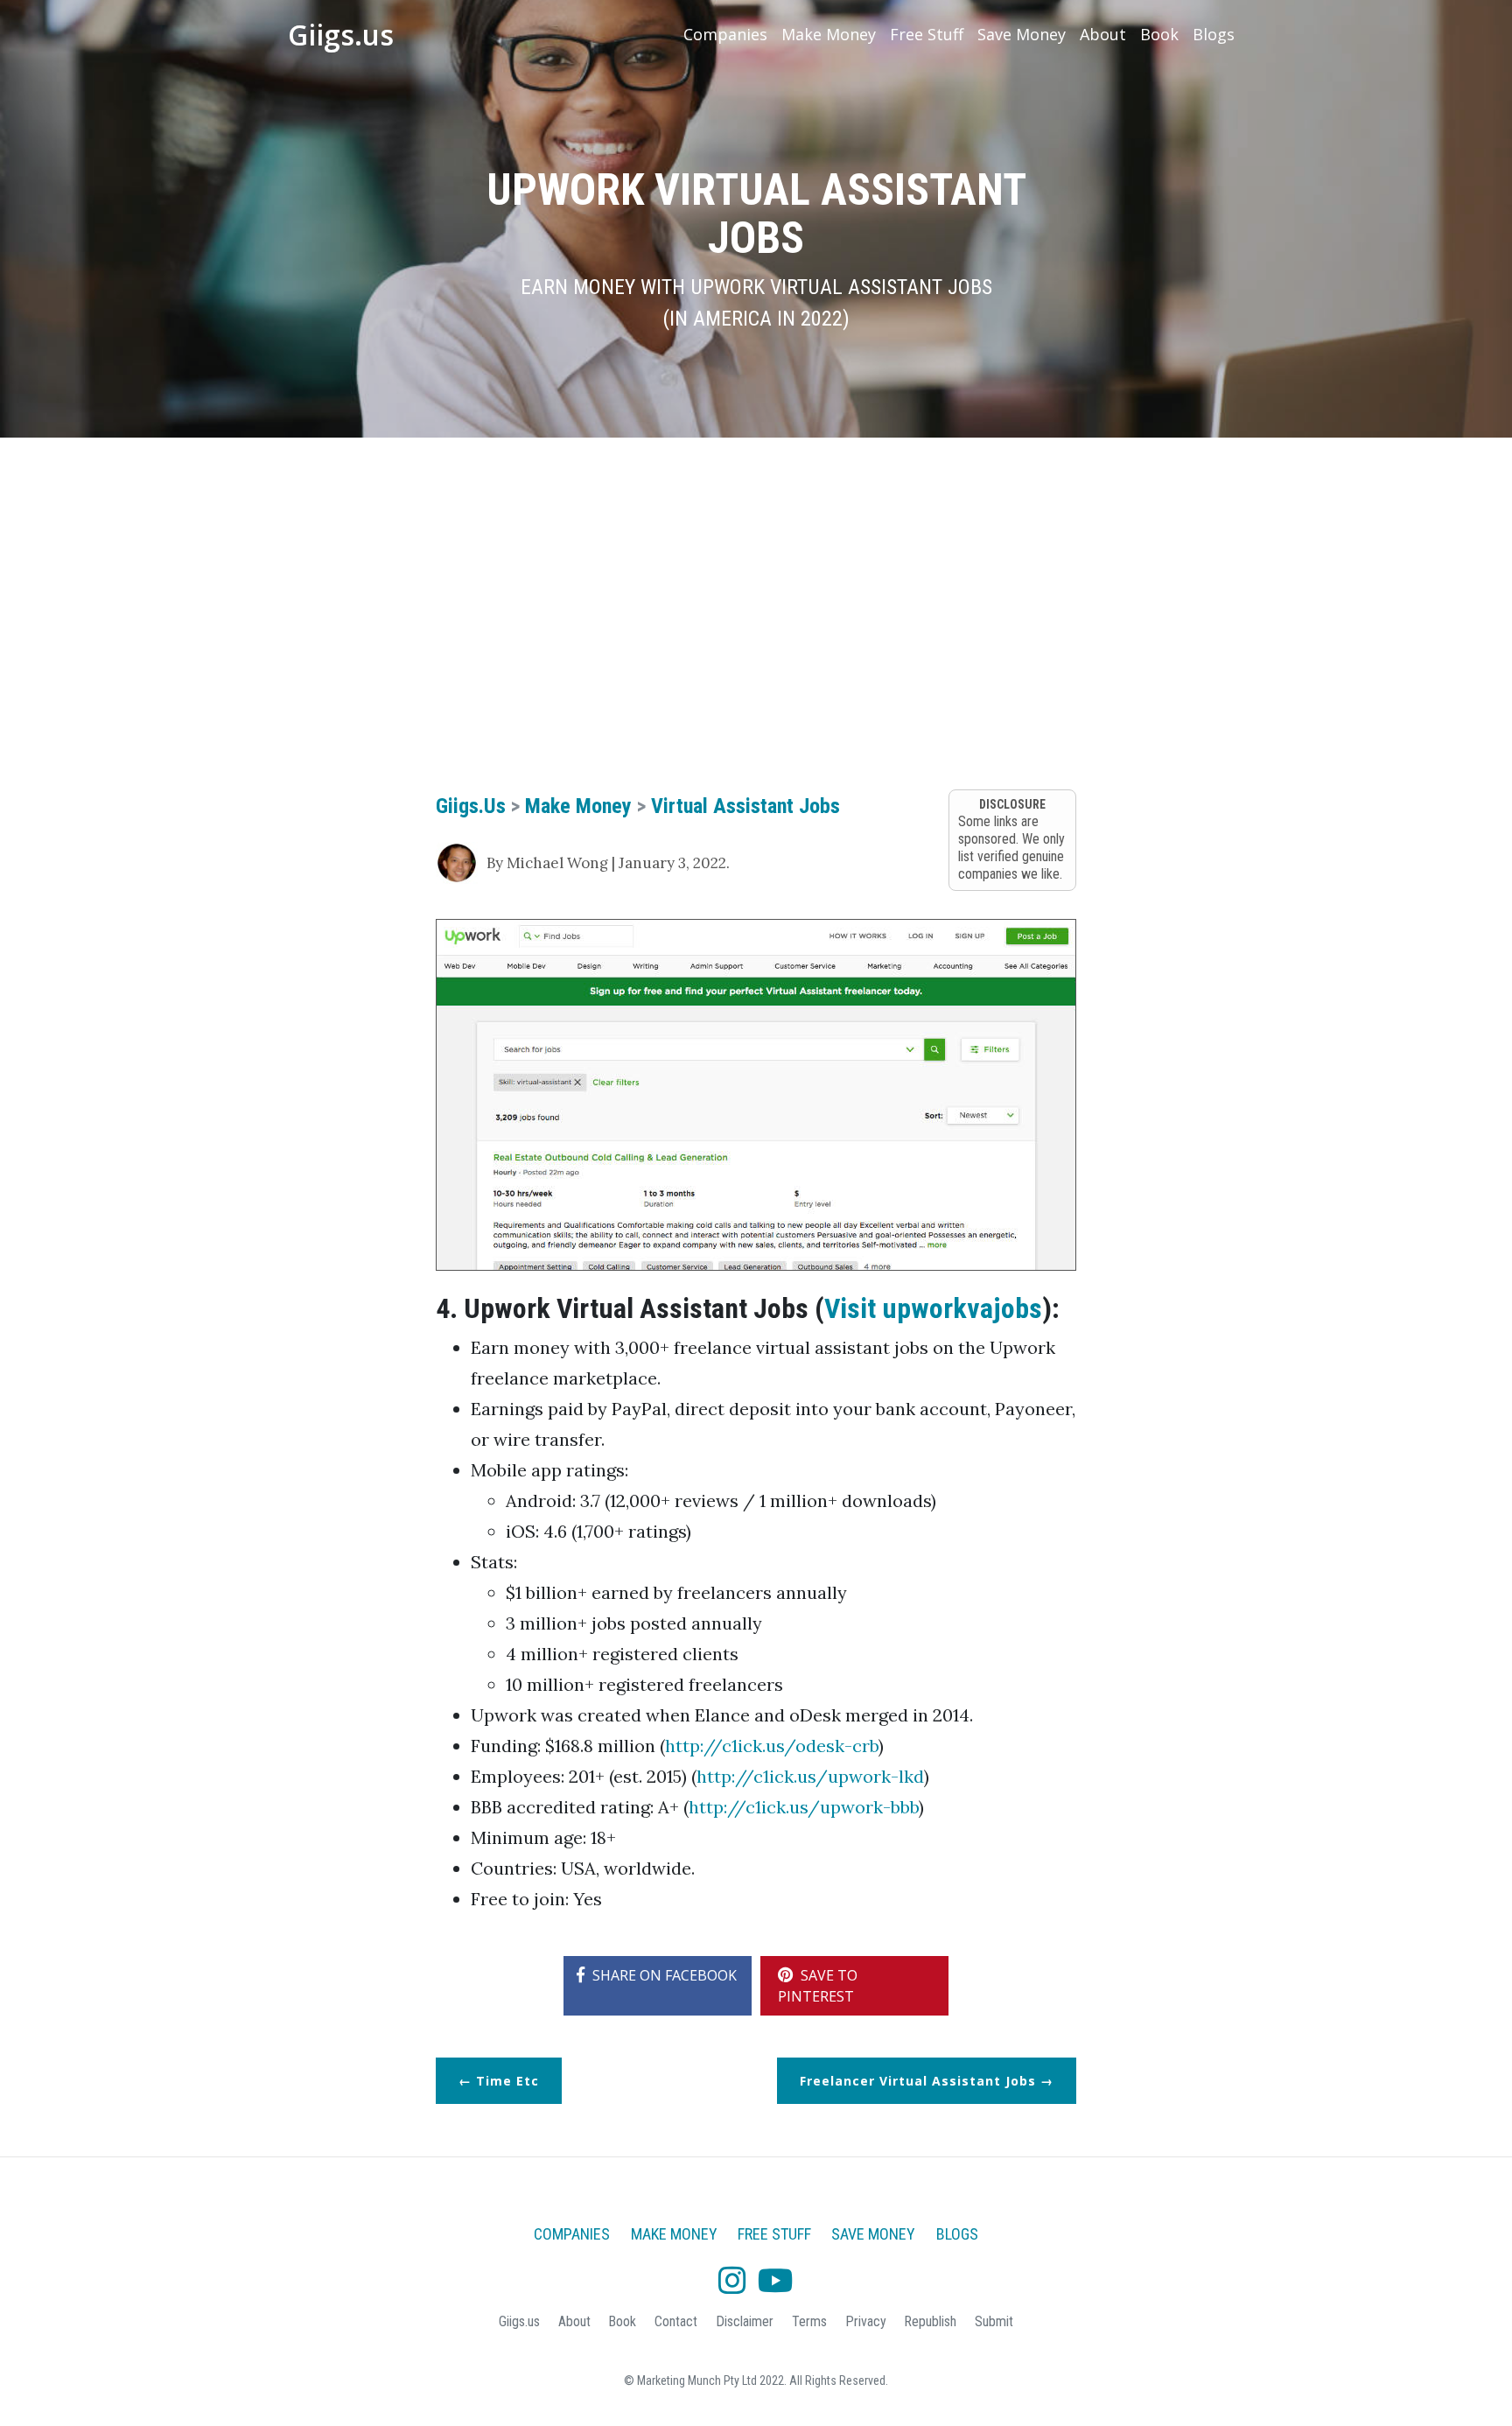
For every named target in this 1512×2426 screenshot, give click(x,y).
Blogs (1214, 34)
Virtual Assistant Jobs (745, 806)
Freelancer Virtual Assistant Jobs (918, 2081)
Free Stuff (927, 34)
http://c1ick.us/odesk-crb (772, 1746)
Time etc (507, 2081)
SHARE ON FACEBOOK (663, 1975)
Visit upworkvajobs (933, 1308)
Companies (725, 34)
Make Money (829, 34)
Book (1159, 34)
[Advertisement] (756, 586)
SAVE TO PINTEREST (818, 1986)
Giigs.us (341, 35)
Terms (809, 2321)
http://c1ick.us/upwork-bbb (804, 1807)
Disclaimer (745, 2321)
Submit (994, 2321)
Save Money (1022, 34)
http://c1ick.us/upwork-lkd (810, 1776)
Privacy (866, 2321)
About (1103, 34)
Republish (930, 2321)
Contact (676, 2321)
